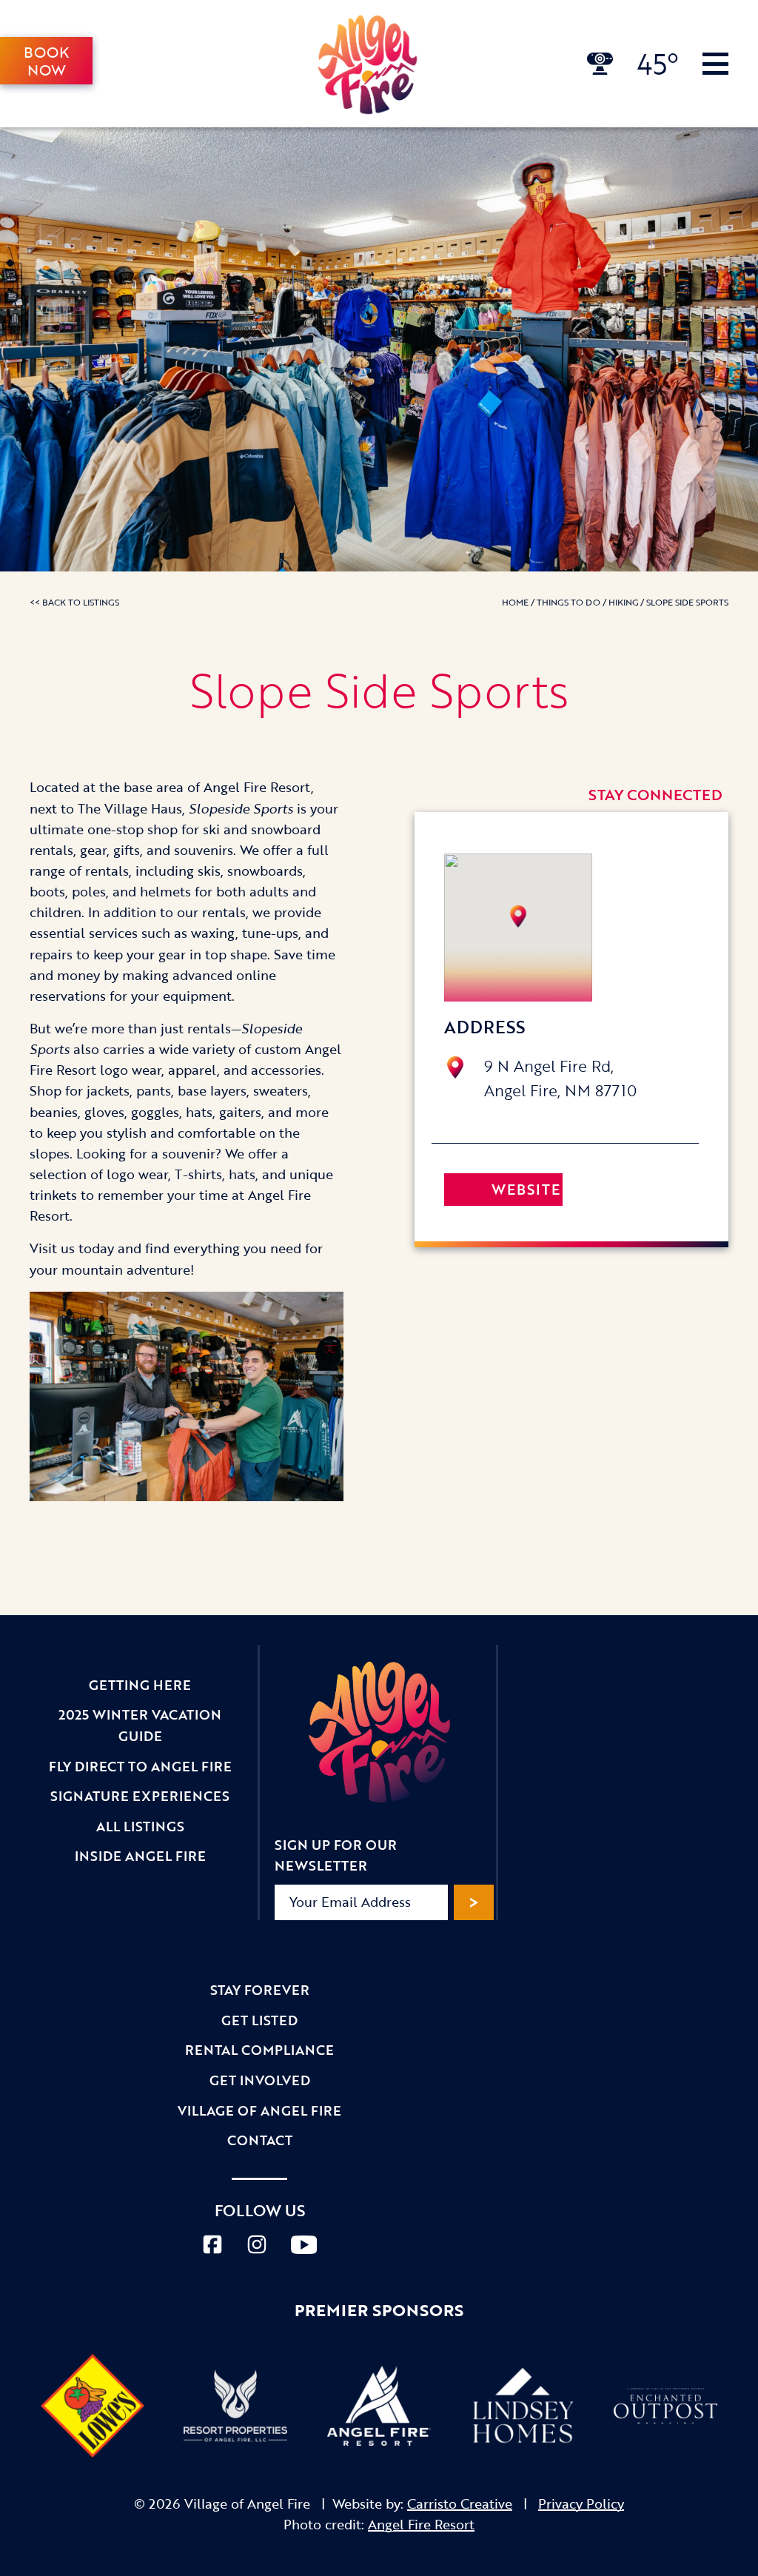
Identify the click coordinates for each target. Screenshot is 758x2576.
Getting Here (140, 1685)
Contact (260, 2140)
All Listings (140, 1826)
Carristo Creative (460, 2503)
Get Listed (259, 2020)
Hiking (623, 602)
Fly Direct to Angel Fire (140, 1766)
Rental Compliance (259, 2050)
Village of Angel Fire (259, 2110)
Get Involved (260, 2080)
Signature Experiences (140, 1796)
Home (515, 602)
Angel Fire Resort (421, 2524)
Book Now (46, 61)
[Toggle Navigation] (715, 64)
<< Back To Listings (74, 602)
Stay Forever (260, 1990)
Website (526, 1189)
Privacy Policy (581, 2503)
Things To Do (568, 602)
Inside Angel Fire (140, 1856)
